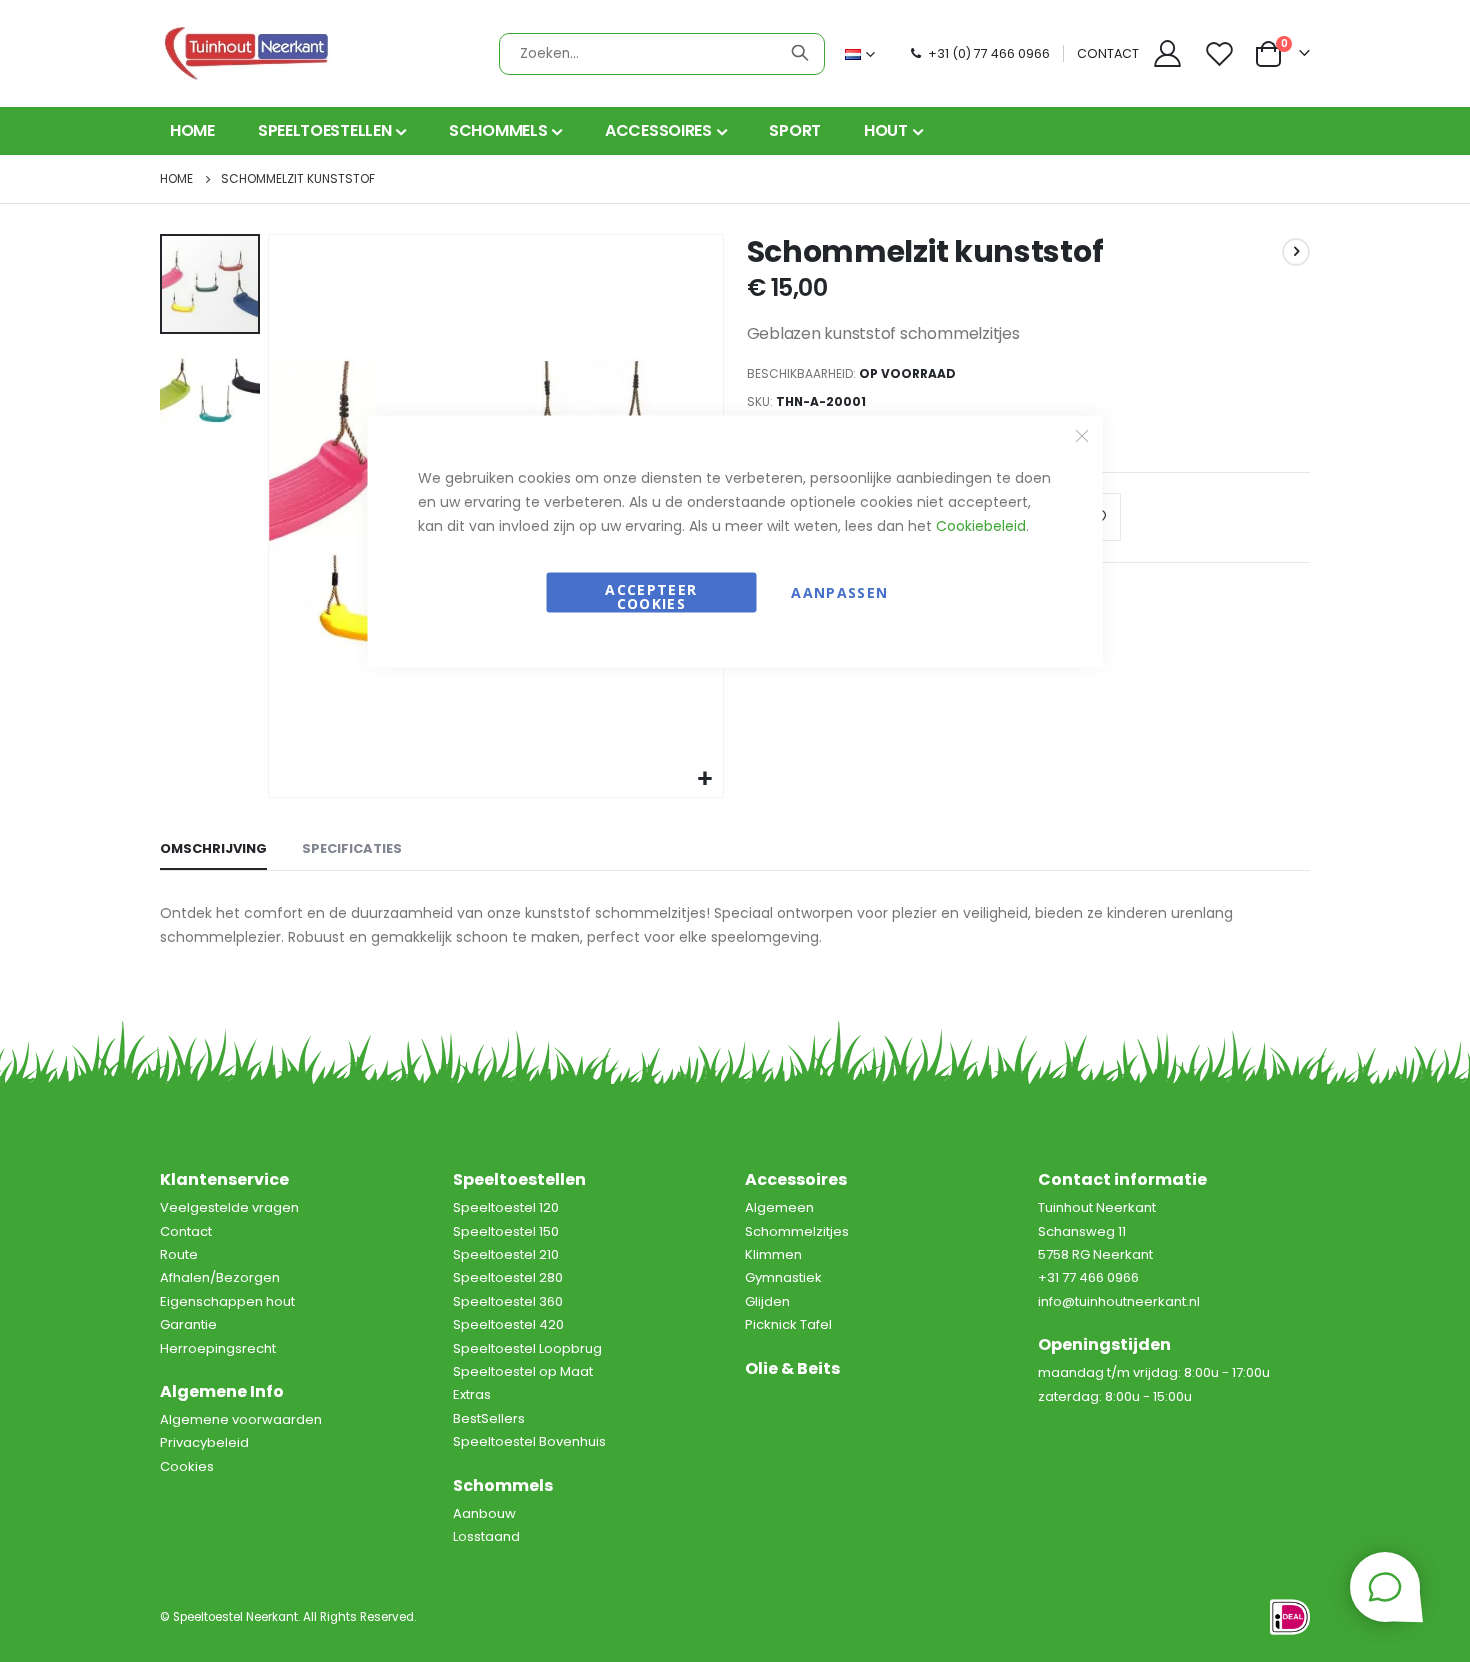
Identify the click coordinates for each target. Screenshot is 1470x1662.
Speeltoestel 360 (508, 1301)
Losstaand (486, 1536)
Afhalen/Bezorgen (220, 1277)
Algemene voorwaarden (241, 1419)
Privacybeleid (204, 1442)
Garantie (188, 1324)
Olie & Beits (792, 1368)
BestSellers (489, 1418)
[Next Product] (1296, 252)
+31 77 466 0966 (1088, 1277)
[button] (210, 388)
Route (179, 1254)
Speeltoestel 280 (508, 1277)
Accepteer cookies (651, 596)
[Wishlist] (1222, 53)
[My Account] (1167, 53)
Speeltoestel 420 (508, 1324)
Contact (186, 1231)
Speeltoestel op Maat (523, 1371)
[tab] (213, 850)
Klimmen (773, 1254)
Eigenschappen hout (227, 1301)
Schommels (503, 1485)
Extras (472, 1394)
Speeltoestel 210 (506, 1254)
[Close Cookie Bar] (1082, 436)
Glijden (767, 1301)
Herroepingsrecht (218, 1348)
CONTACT (1108, 53)
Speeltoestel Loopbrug (527, 1348)
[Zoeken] (800, 53)
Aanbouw (484, 1513)
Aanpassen (839, 592)
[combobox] (662, 54)
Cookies (187, 1466)
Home (176, 178)
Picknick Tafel (788, 1324)
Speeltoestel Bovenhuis (529, 1441)
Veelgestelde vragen (229, 1207)
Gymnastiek (783, 1277)
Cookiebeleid (981, 526)
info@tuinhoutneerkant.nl (1119, 1301)
